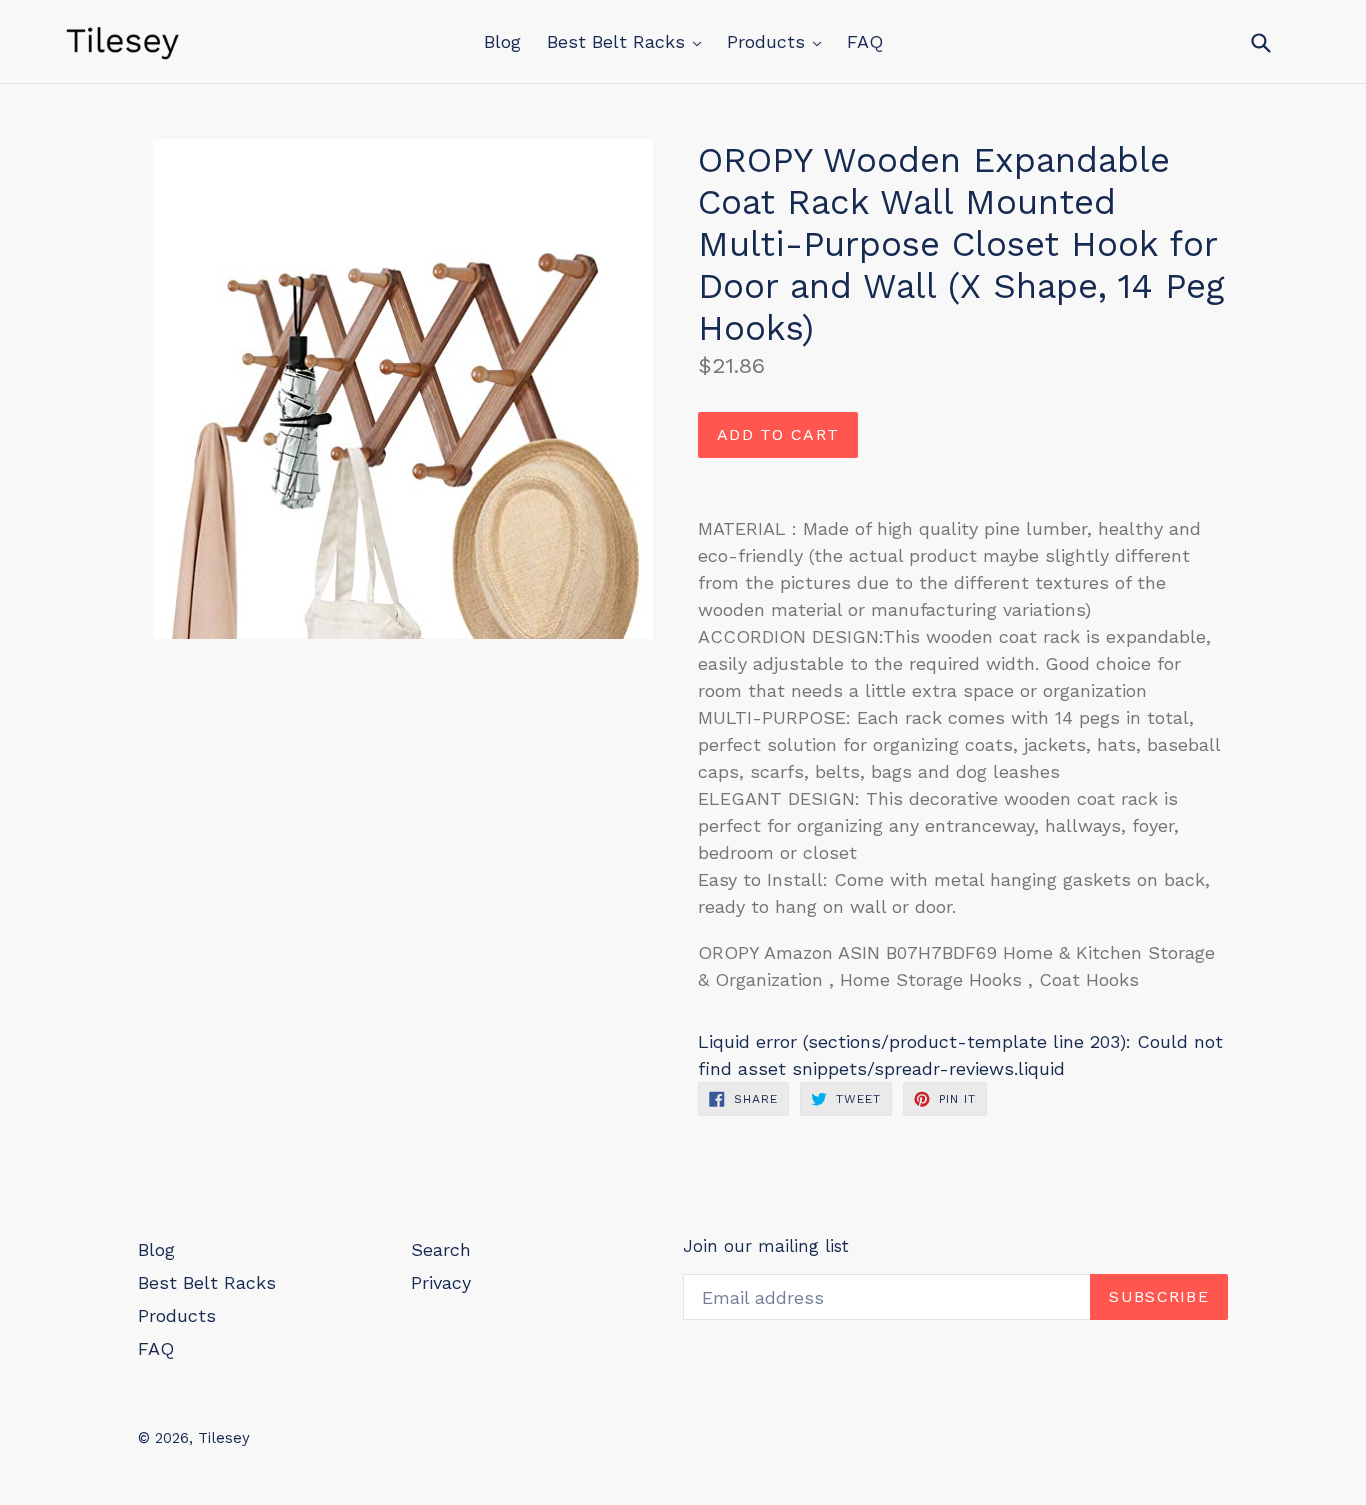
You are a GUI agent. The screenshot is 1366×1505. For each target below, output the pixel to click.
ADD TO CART (778, 434)
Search (441, 1249)
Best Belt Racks (619, 41)
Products (769, 41)
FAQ (865, 41)
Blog (502, 41)
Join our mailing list (766, 1246)
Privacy (441, 1282)
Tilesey (224, 1438)
